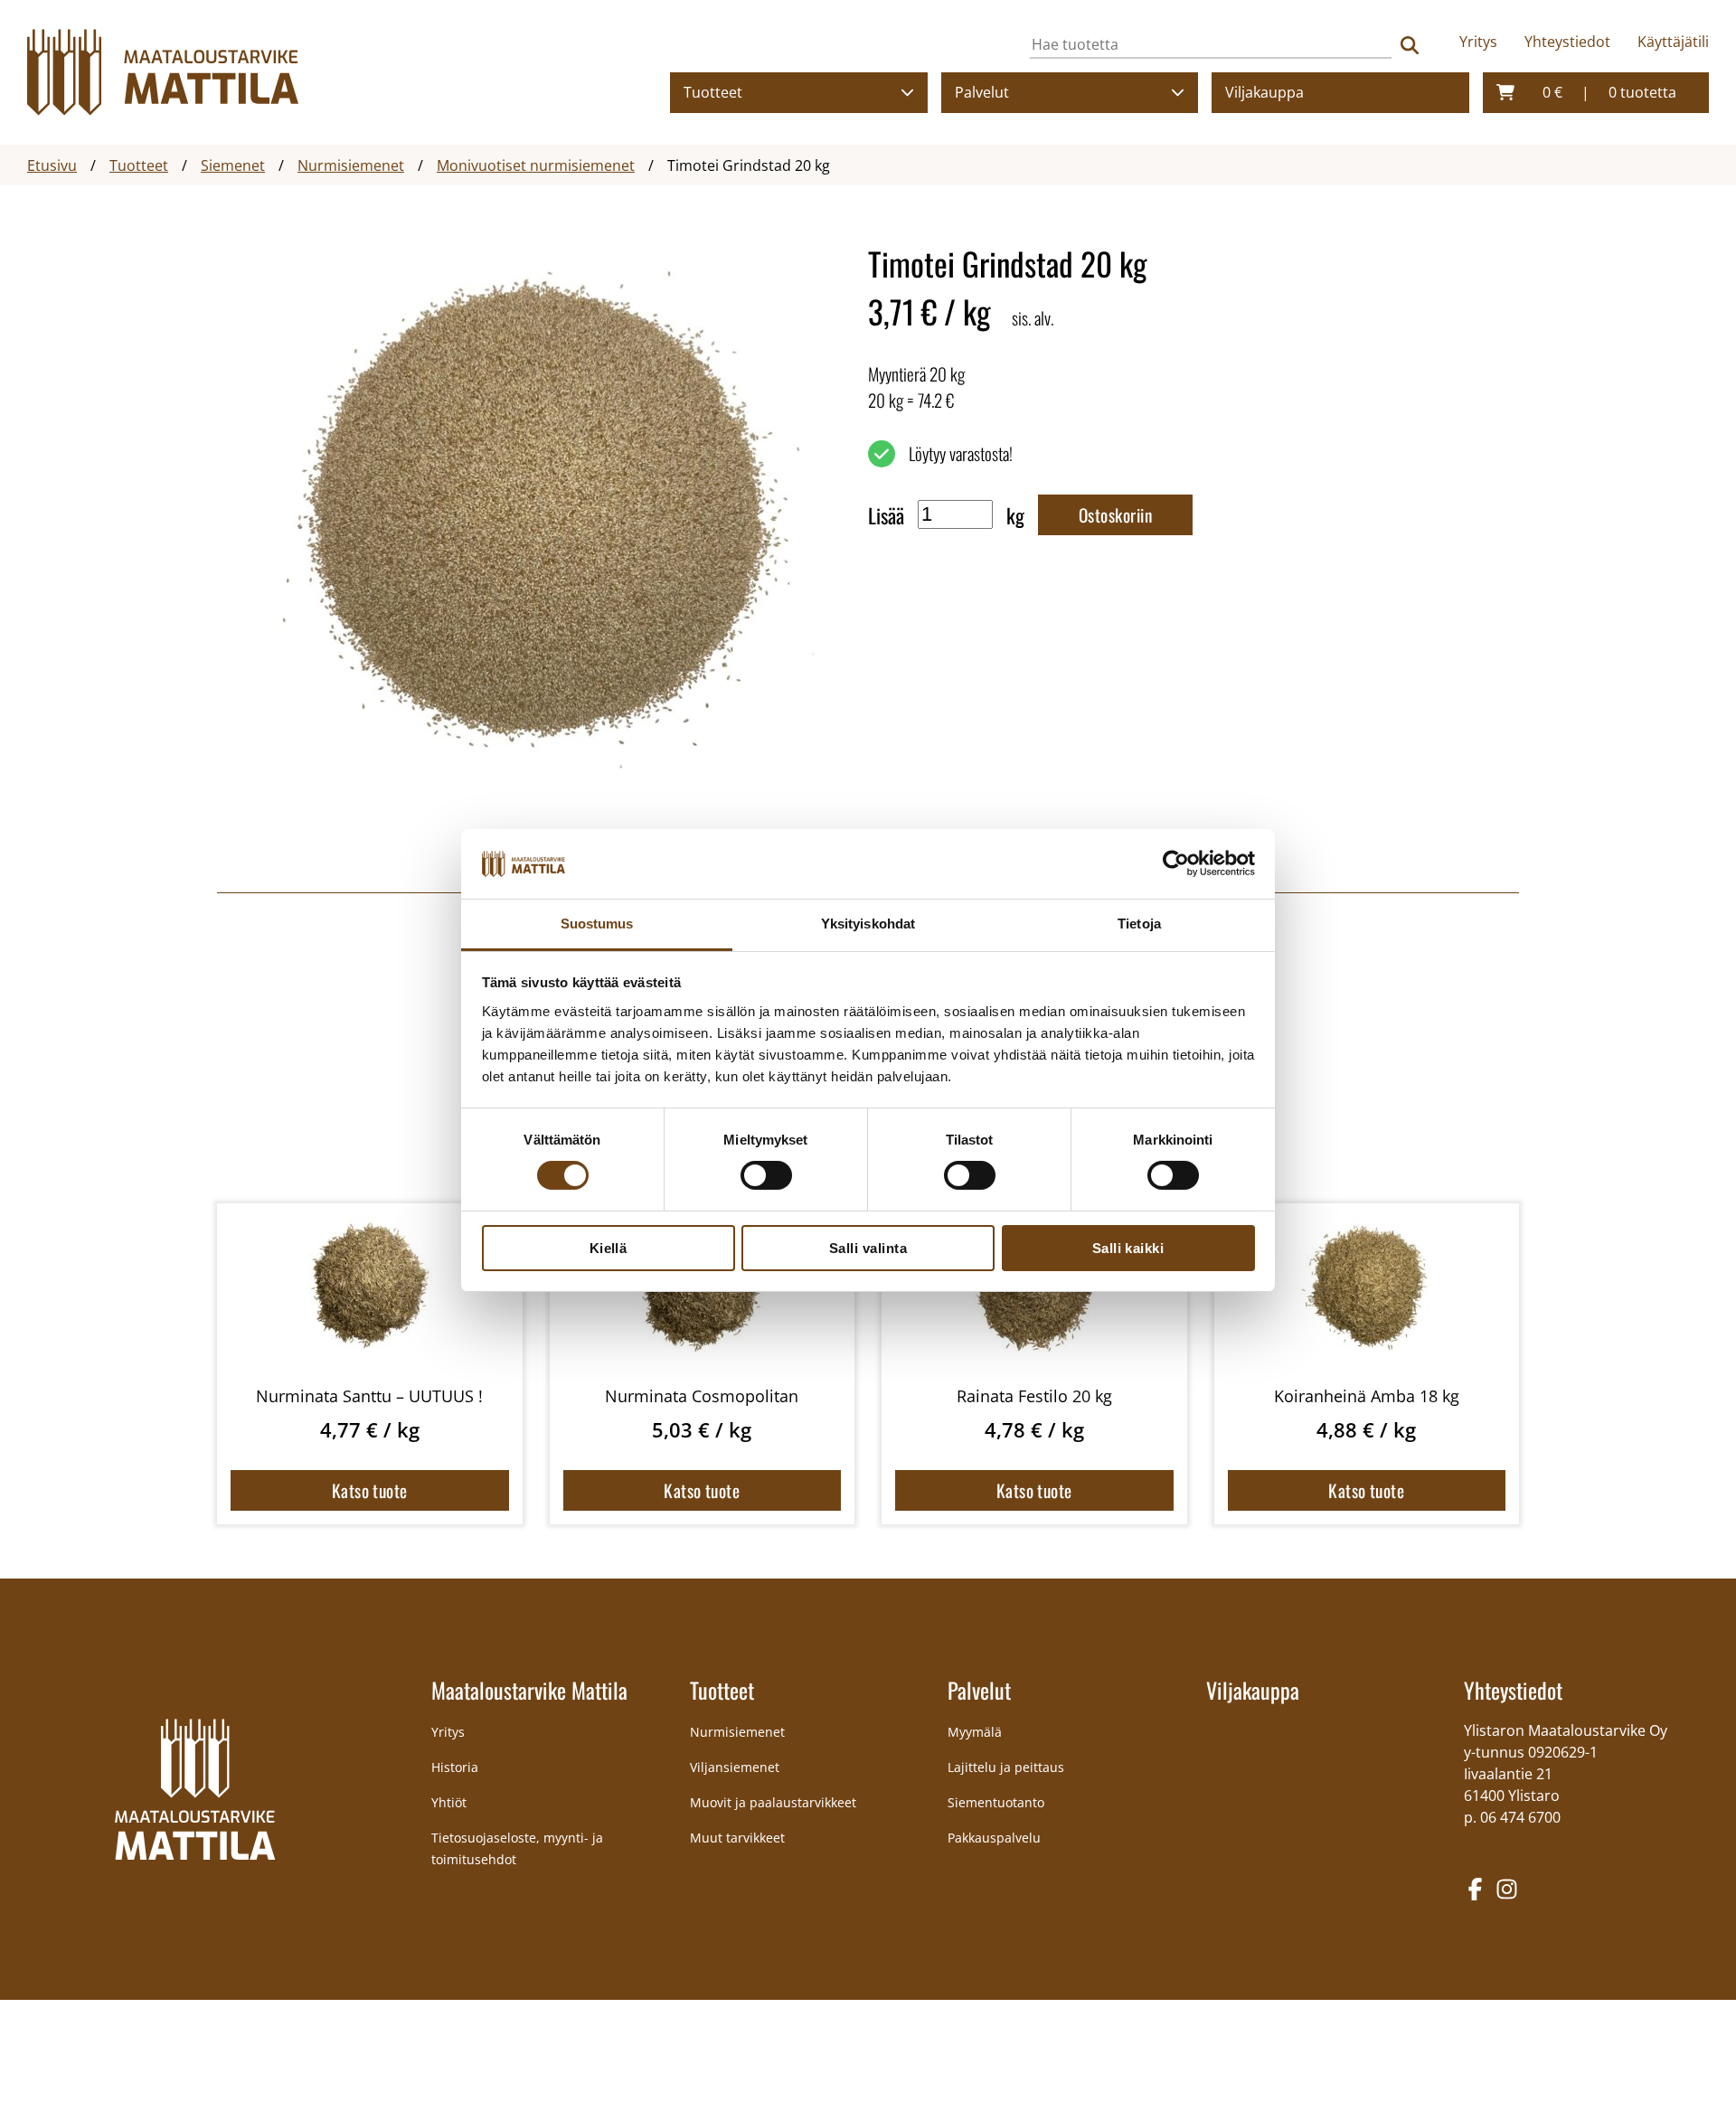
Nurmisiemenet (737, 1732)
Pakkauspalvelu (994, 1838)
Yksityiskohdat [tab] (868, 924)
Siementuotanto (996, 1802)
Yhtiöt (449, 1802)
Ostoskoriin (1115, 515)
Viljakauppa (1264, 92)
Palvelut (982, 92)
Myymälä (975, 1732)
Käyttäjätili (1673, 42)
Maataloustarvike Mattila (529, 1690)
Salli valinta (868, 1248)
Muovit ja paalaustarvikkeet (773, 1802)
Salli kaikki (1128, 1248)
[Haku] (1410, 45)
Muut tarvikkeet (737, 1838)
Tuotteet (713, 92)
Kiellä (609, 1248)
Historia (455, 1767)
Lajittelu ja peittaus (1006, 1767)
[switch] (766, 1175)
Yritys (1478, 42)
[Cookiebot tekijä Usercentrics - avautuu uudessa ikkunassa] (1176, 863)
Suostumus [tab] (597, 924)
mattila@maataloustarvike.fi (1559, 1839)
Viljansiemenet (735, 1767)
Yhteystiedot (1567, 42)
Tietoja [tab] (1139, 924)
